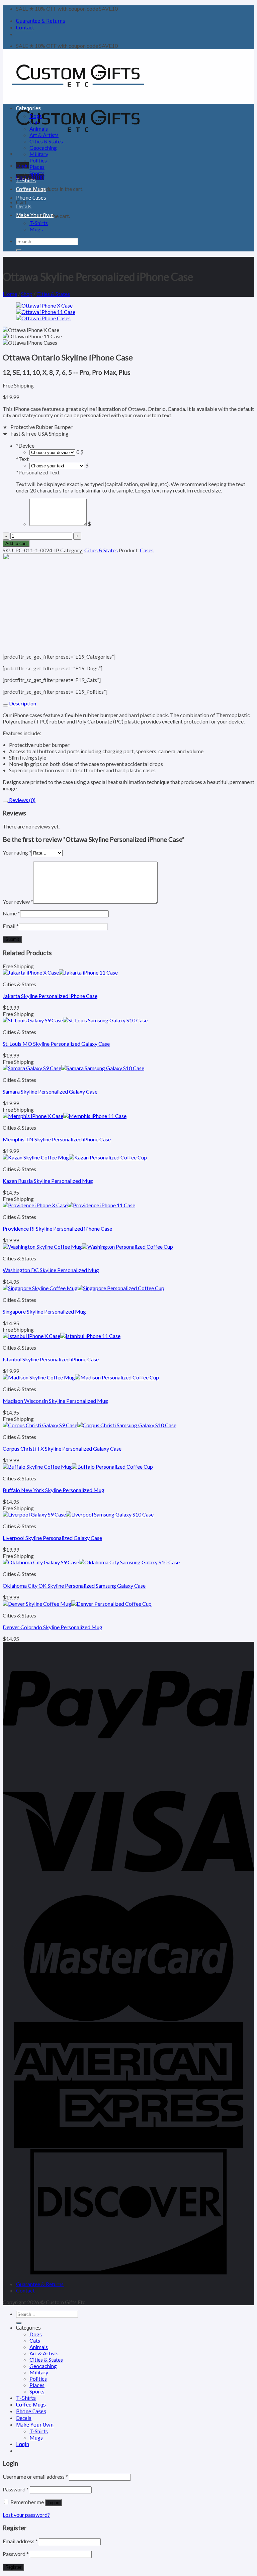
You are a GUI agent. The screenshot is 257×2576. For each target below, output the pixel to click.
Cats (35, 122)
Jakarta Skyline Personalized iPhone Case (50, 996)
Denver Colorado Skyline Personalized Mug (53, 1627)
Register (13, 2567)
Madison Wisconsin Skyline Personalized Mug (55, 1401)
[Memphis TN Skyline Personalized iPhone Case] (65, 1116)
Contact (25, 28)
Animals (39, 129)
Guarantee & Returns (41, 21)
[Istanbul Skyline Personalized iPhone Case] (62, 1336)
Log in (53, 2503)
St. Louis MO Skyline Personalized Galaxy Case (56, 1044)
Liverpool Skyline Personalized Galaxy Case (52, 1538)
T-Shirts (26, 180)
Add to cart (16, 543)
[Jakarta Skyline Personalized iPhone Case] (60, 972)
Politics (38, 160)
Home (10, 294)
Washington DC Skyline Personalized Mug (51, 1270)
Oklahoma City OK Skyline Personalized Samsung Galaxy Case (74, 1586)
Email (11, 926)
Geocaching (43, 148)
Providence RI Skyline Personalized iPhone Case (57, 1228)
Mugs (36, 229)
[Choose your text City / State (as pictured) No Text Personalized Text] (57, 465)
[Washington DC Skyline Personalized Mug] (88, 1247)
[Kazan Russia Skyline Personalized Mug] (75, 1157)
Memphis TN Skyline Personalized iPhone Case (57, 1139)
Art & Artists (44, 135)
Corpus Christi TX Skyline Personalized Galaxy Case (62, 1448)
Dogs (36, 116)
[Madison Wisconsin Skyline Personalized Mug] (81, 1377)
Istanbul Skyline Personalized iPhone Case (51, 1359)
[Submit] (19, 250)
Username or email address (35, 2477)
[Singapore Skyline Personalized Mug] (83, 1288)
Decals (24, 206)
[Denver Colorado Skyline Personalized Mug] (77, 1604)
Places (37, 167)
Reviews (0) (22, 800)
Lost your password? (26, 2515)
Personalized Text (38, 472)
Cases (147, 550)
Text (22, 459)
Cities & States (46, 141)
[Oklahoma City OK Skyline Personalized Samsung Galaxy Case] (91, 1562)
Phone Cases (31, 198)
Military (39, 154)
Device (25, 445)
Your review (18, 902)
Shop (27, 294)
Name (11, 913)
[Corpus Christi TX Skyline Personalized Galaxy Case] (90, 1425)
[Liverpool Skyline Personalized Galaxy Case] (78, 1514)
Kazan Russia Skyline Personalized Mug (48, 1181)
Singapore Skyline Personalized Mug (44, 1311)
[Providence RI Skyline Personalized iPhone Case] (69, 1205)
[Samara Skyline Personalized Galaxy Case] (73, 1068)
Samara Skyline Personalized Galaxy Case (50, 1091)
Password (16, 2489)
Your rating (17, 852)
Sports (37, 173)
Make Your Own (35, 215)
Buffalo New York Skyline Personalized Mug (54, 1490)
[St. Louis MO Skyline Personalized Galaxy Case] (75, 1020)
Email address (20, 2541)
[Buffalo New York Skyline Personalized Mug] (78, 1467)
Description (22, 703)
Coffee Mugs (31, 189)
